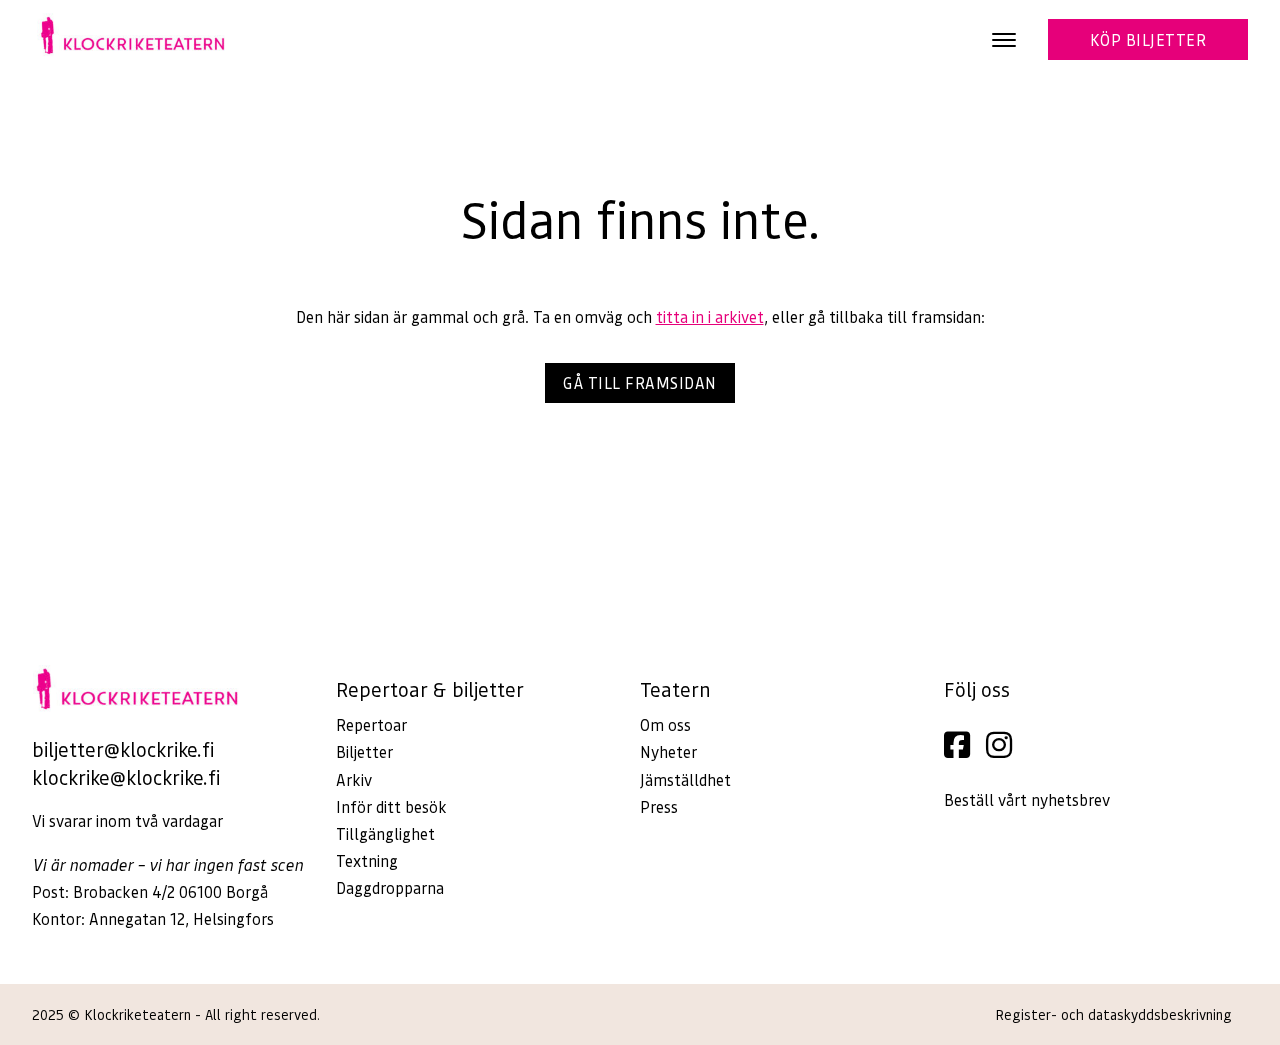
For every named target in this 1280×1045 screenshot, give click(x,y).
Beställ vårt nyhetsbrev (1027, 799)
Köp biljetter (1148, 39)
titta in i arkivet (710, 316)
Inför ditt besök (391, 806)
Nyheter (668, 751)
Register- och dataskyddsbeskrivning (1113, 1014)
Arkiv (354, 779)
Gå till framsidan (640, 382)
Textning (367, 860)
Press (659, 806)
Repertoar (371, 724)
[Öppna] (1004, 40)
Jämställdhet (685, 779)
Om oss (665, 724)
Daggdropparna (390, 887)
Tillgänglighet (385, 833)
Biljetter (364, 751)
